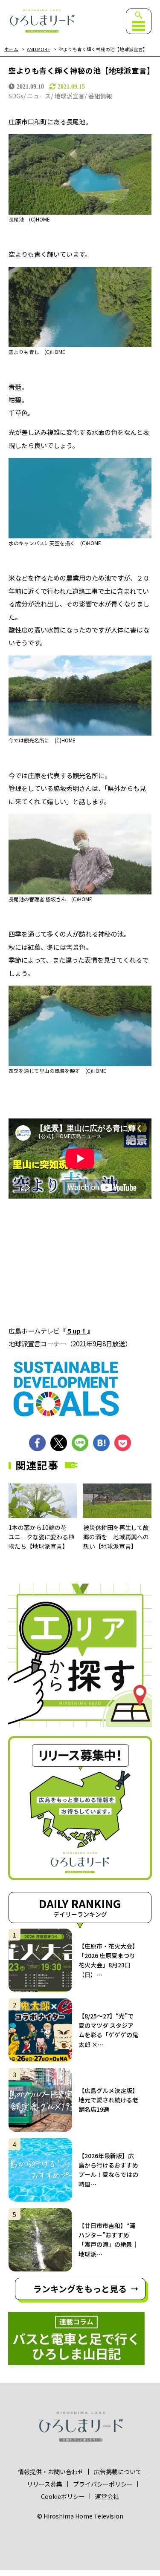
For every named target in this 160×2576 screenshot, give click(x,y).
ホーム (11, 50)
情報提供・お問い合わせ (51, 2472)
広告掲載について (118, 2472)
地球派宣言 (70, 96)
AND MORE (38, 50)
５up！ (77, 1331)
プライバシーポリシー (103, 2484)
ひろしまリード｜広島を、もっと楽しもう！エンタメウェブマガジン (42, 21)
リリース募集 (45, 2484)
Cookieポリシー (63, 2496)
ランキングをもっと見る (80, 2289)
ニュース (39, 96)
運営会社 (107, 2496)
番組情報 (100, 96)
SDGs (16, 96)
